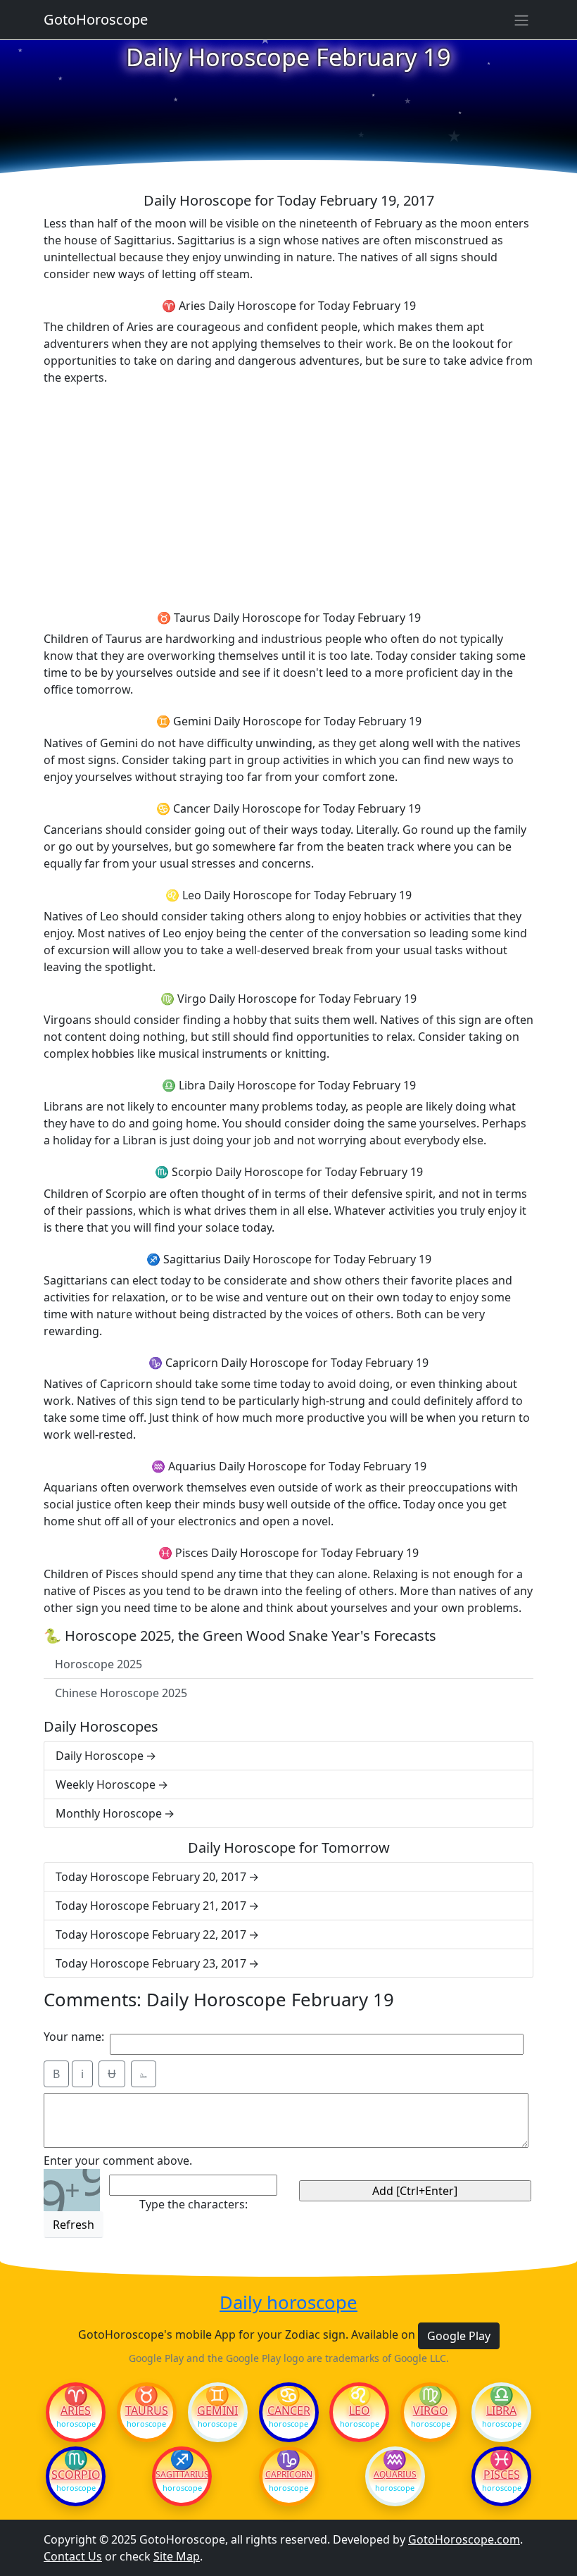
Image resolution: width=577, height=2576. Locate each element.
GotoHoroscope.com (464, 2539)
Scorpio (76, 2475)
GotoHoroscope (96, 19)
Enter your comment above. (118, 2161)
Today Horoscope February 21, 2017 (151, 1906)
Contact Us (73, 2556)
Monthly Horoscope (109, 1813)
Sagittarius (182, 2475)
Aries (76, 2411)
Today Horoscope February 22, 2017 (151, 1934)
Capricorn (289, 2475)
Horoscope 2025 (99, 1664)
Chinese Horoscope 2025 (121, 1693)
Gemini (217, 2411)
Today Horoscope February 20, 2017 (151, 1877)
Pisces (502, 2475)
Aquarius (395, 2475)
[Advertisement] (288, 496)
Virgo (431, 2411)
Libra (501, 2411)
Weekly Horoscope (106, 1784)
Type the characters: (194, 2204)
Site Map (177, 2556)
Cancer (289, 2411)
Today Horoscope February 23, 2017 (151, 1963)
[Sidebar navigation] (521, 20)
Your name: (74, 2037)
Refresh (74, 2225)
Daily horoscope (288, 2303)
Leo (360, 2411)
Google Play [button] (459, 2336)
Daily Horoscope (100, 1756)
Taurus (147, 2411)
